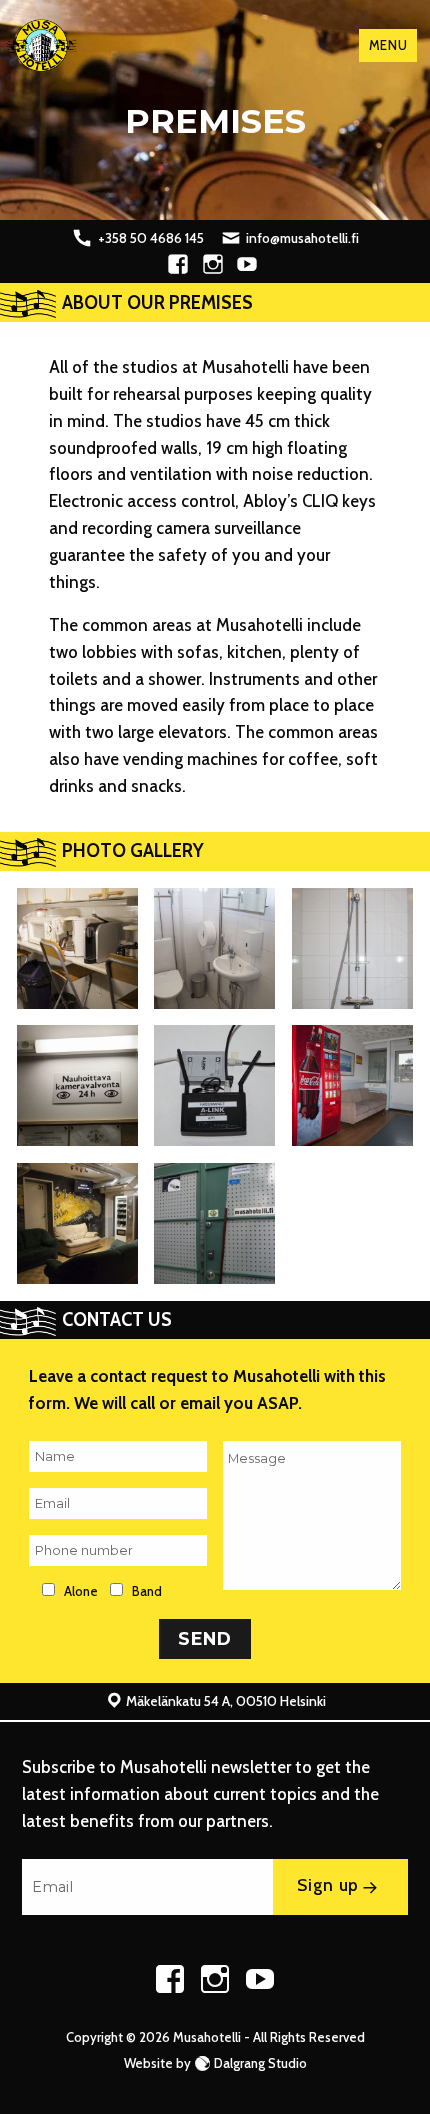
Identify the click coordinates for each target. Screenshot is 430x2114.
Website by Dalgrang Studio (215, 2063)
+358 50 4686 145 (151, 238)
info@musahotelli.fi (302, 238)
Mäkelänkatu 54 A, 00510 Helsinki (226, 1701)
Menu (388, 45)
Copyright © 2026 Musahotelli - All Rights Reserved (215, 2037)
